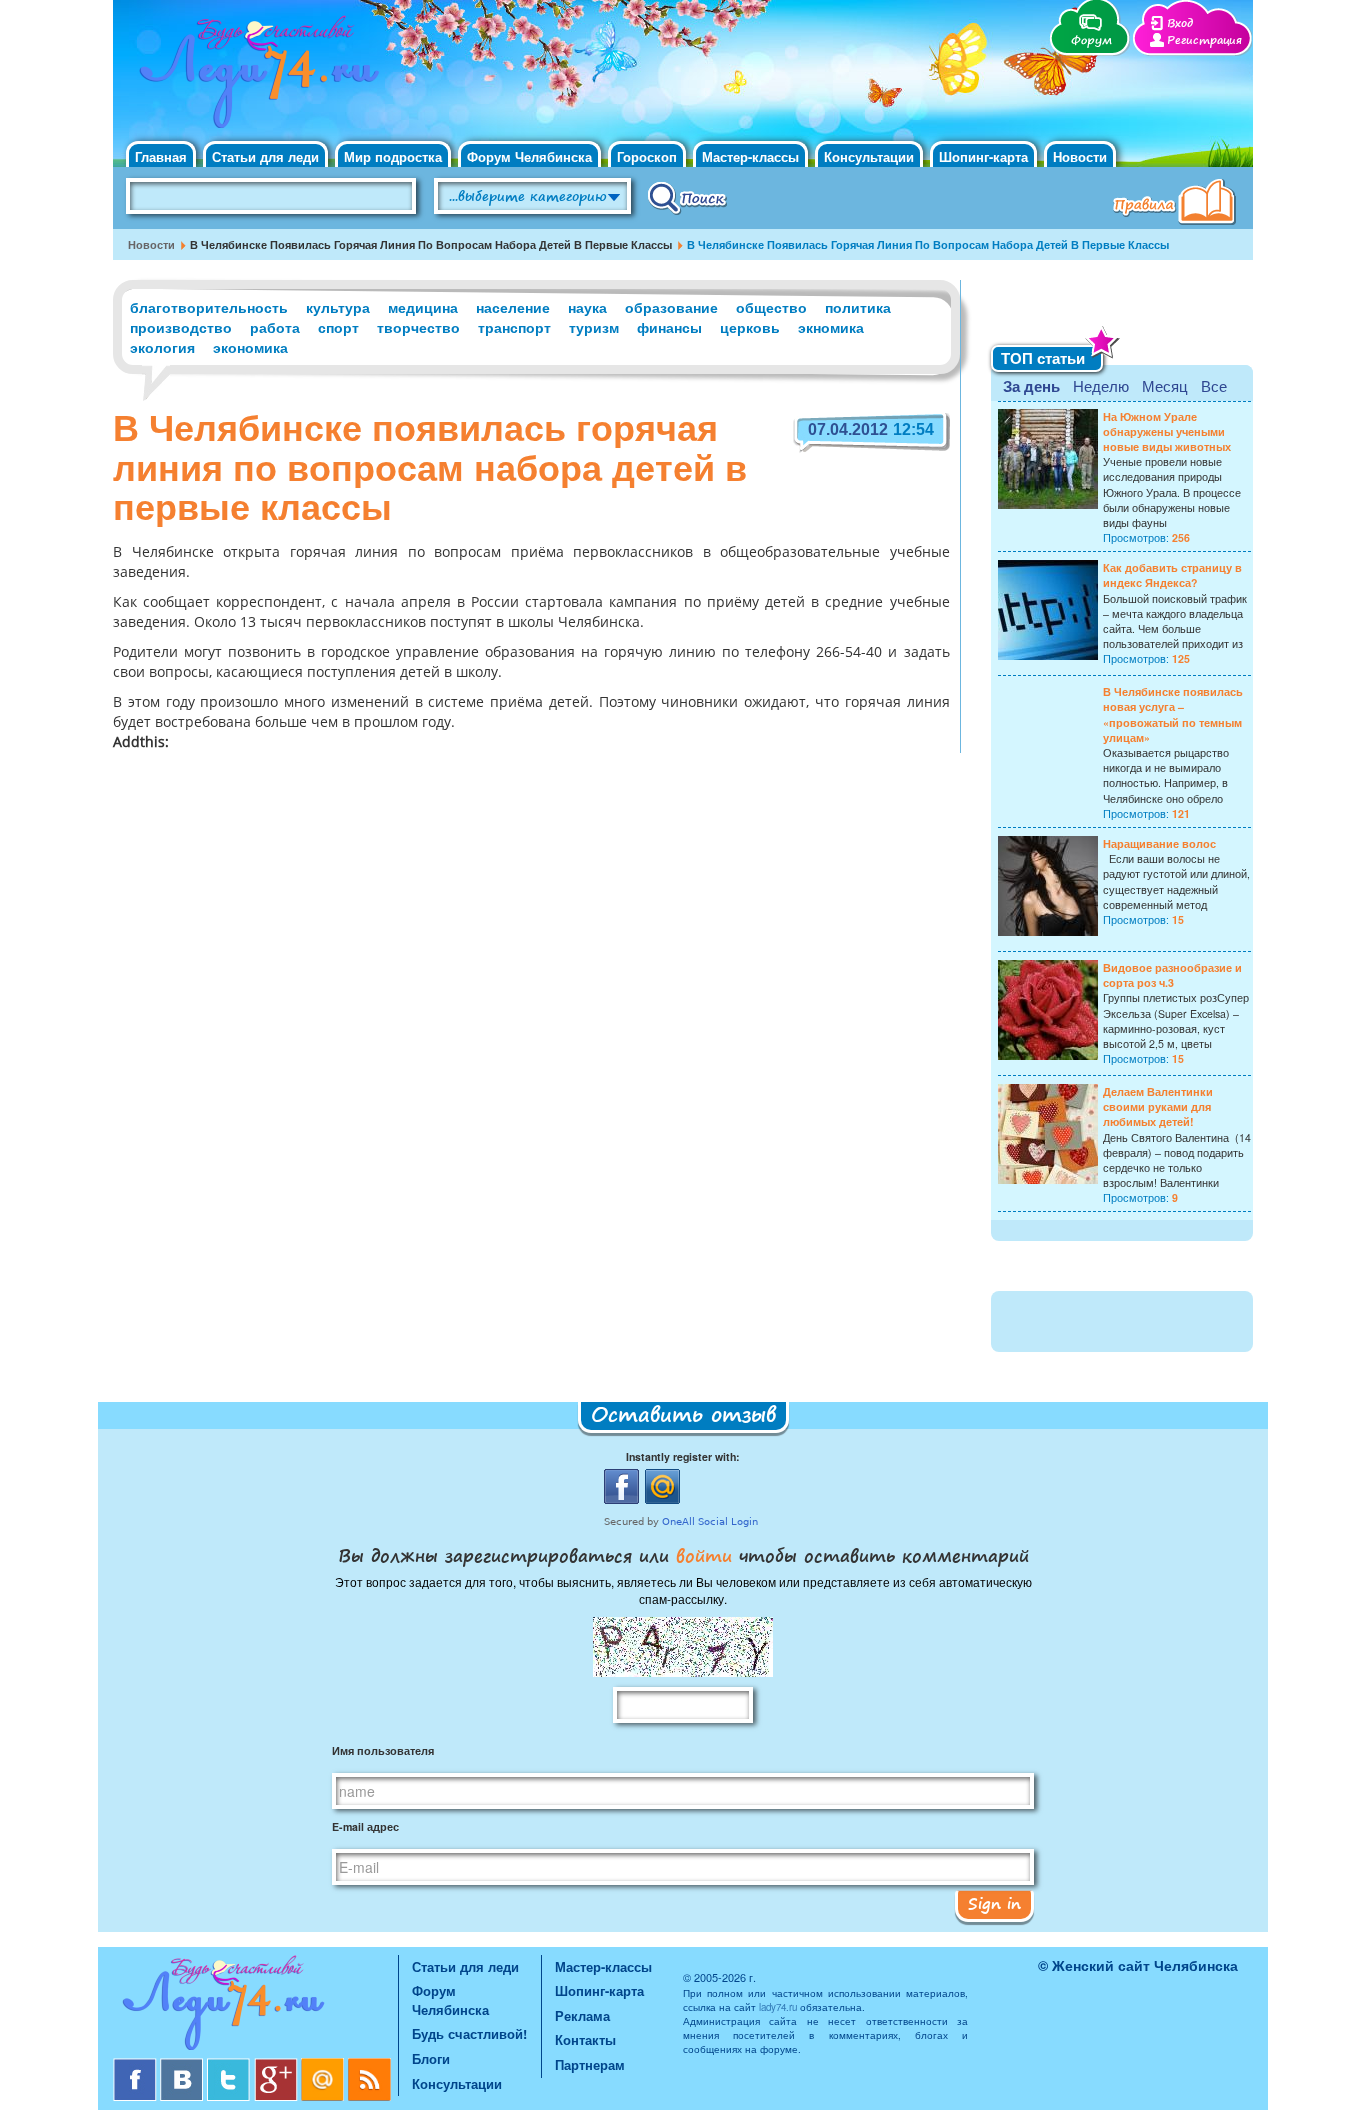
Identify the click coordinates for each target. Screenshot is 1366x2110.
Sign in (994, 1903)
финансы (669, 327)
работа (275, 327)
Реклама (582, 2015)
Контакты (585, 2039)
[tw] (230, 2065)
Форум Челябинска (529, 156)
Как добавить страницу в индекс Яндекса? (1172, 575)
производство (181, 327)
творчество (418, 327)
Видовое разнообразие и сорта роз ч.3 (1172, 975)
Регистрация (1204, 40)
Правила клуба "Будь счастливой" (1178, 204)
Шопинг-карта (983, 156)
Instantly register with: (683, 1456)
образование (671, 307)
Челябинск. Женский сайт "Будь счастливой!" (254, 78)
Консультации (869, 156)
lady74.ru (778, 2007)
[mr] (324, 2065)
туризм (594, 327)
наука (587, 307)
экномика (831, 327)
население (513, 307)
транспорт (514, 327)
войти (704, 1555)
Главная (161, 156)
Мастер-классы (750, 156)
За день (1031, 386)
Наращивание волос (1159, 843)
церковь (750, 327)
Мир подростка (393, 156)
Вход (1180, 23)
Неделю (1101, 385)
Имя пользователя (383, 1750)
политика (858, 307)
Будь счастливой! (469, 2033)
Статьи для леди (265, 156)
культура (338, 307)
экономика (250, 347)
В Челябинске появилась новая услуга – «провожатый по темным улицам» (1173, 714)
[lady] (255, 2006)
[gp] (277, 2065)
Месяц (1165, 385)
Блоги (431, 2058)
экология (162, 347)
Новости (1080, 156)
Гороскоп (647, 156)
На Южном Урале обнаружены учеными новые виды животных (1167, 431)
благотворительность (209, 307)
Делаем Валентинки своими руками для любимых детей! (1158, 1106)
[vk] (183, 2065)
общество (771, 307)
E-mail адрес (365, 1826)
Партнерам (590, 2064)
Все (1214, 385)
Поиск (687, 197)
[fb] (136, 2065)
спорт (338, 327)
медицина (423, 307)
